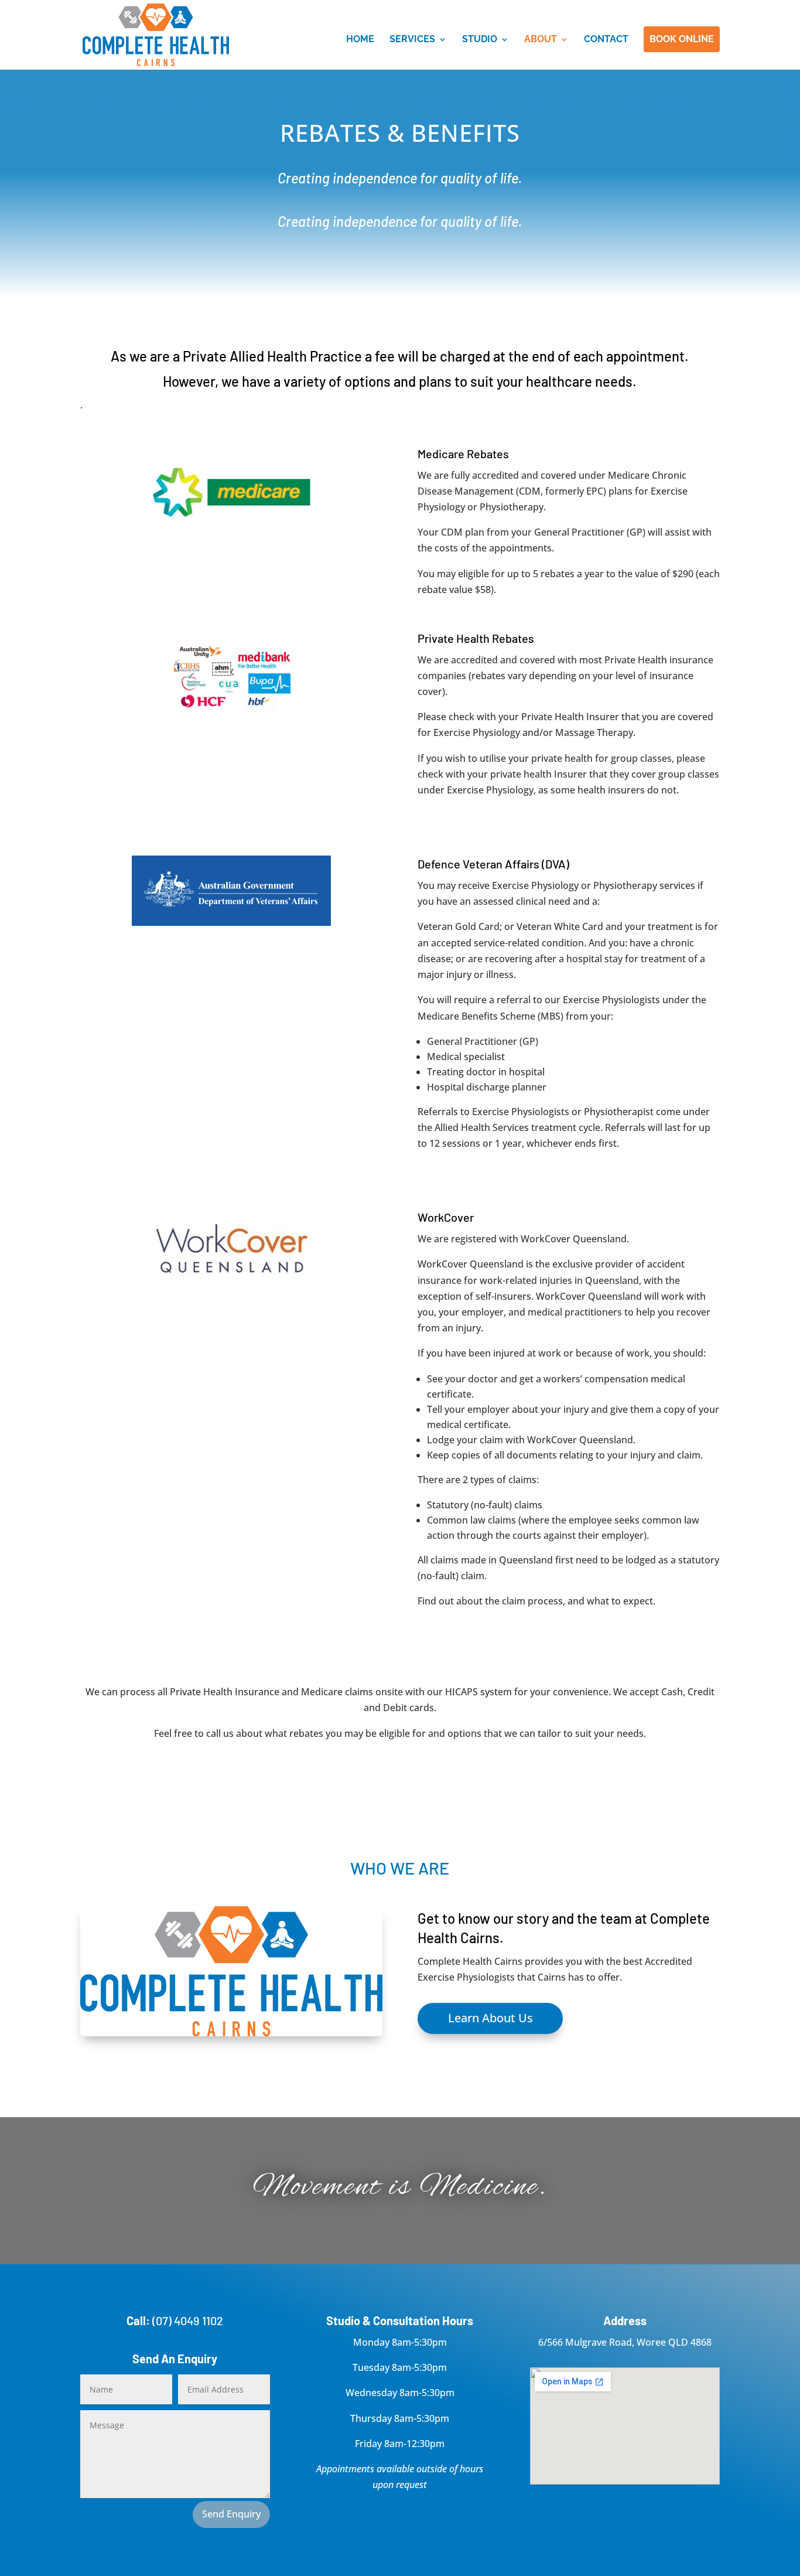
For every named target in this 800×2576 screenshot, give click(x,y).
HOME (360, 40)
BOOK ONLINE (682, 39)
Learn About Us (490, 2018)
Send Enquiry (231, 2514)
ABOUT (541, 40)
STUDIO (480, 40)
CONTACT (606, 40)
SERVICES (412, 40)
